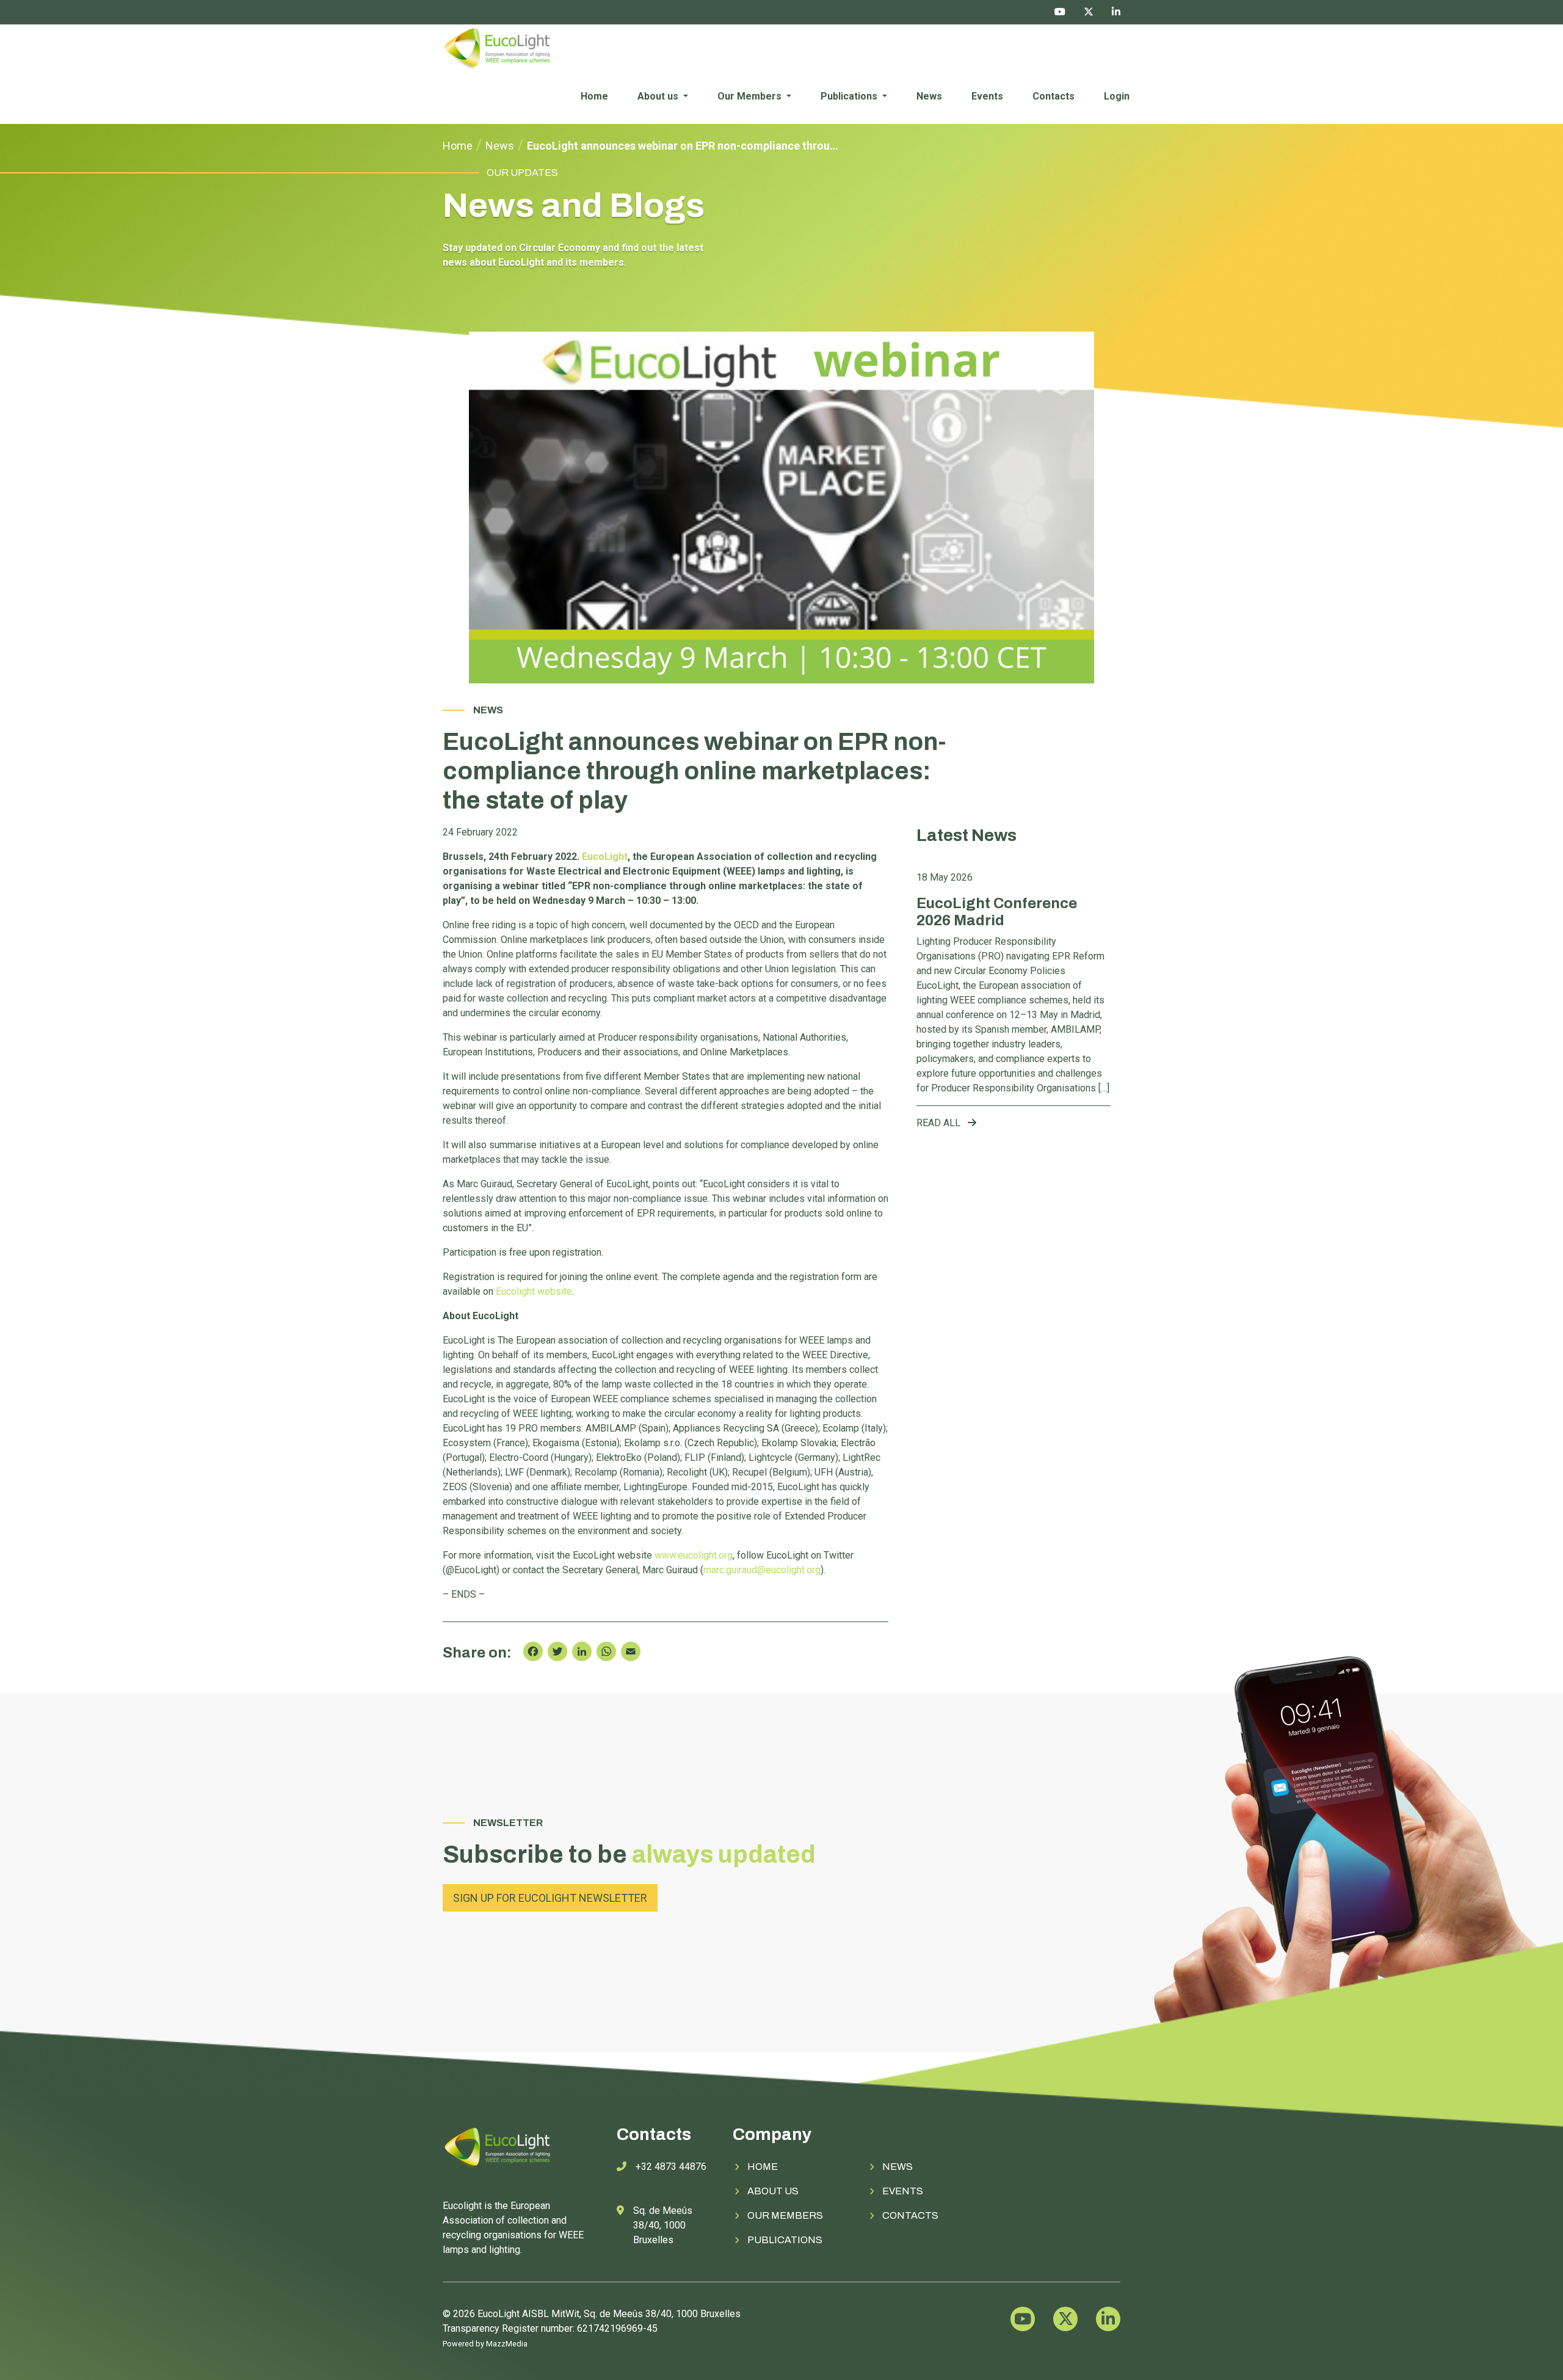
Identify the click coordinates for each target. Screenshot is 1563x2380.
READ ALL (940, 1123)
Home (594, 96)
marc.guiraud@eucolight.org (762, 1570)
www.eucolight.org (694, 1555)
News (929, 96)
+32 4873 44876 (671, 2167)
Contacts (1053, 96)
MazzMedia (507, 2344)
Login (1117, 96)
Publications (850, 96)
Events (987, 96)
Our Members (751, 96)
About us (659, 96)
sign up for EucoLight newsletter (550, 1898)
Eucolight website (534, 1291)
